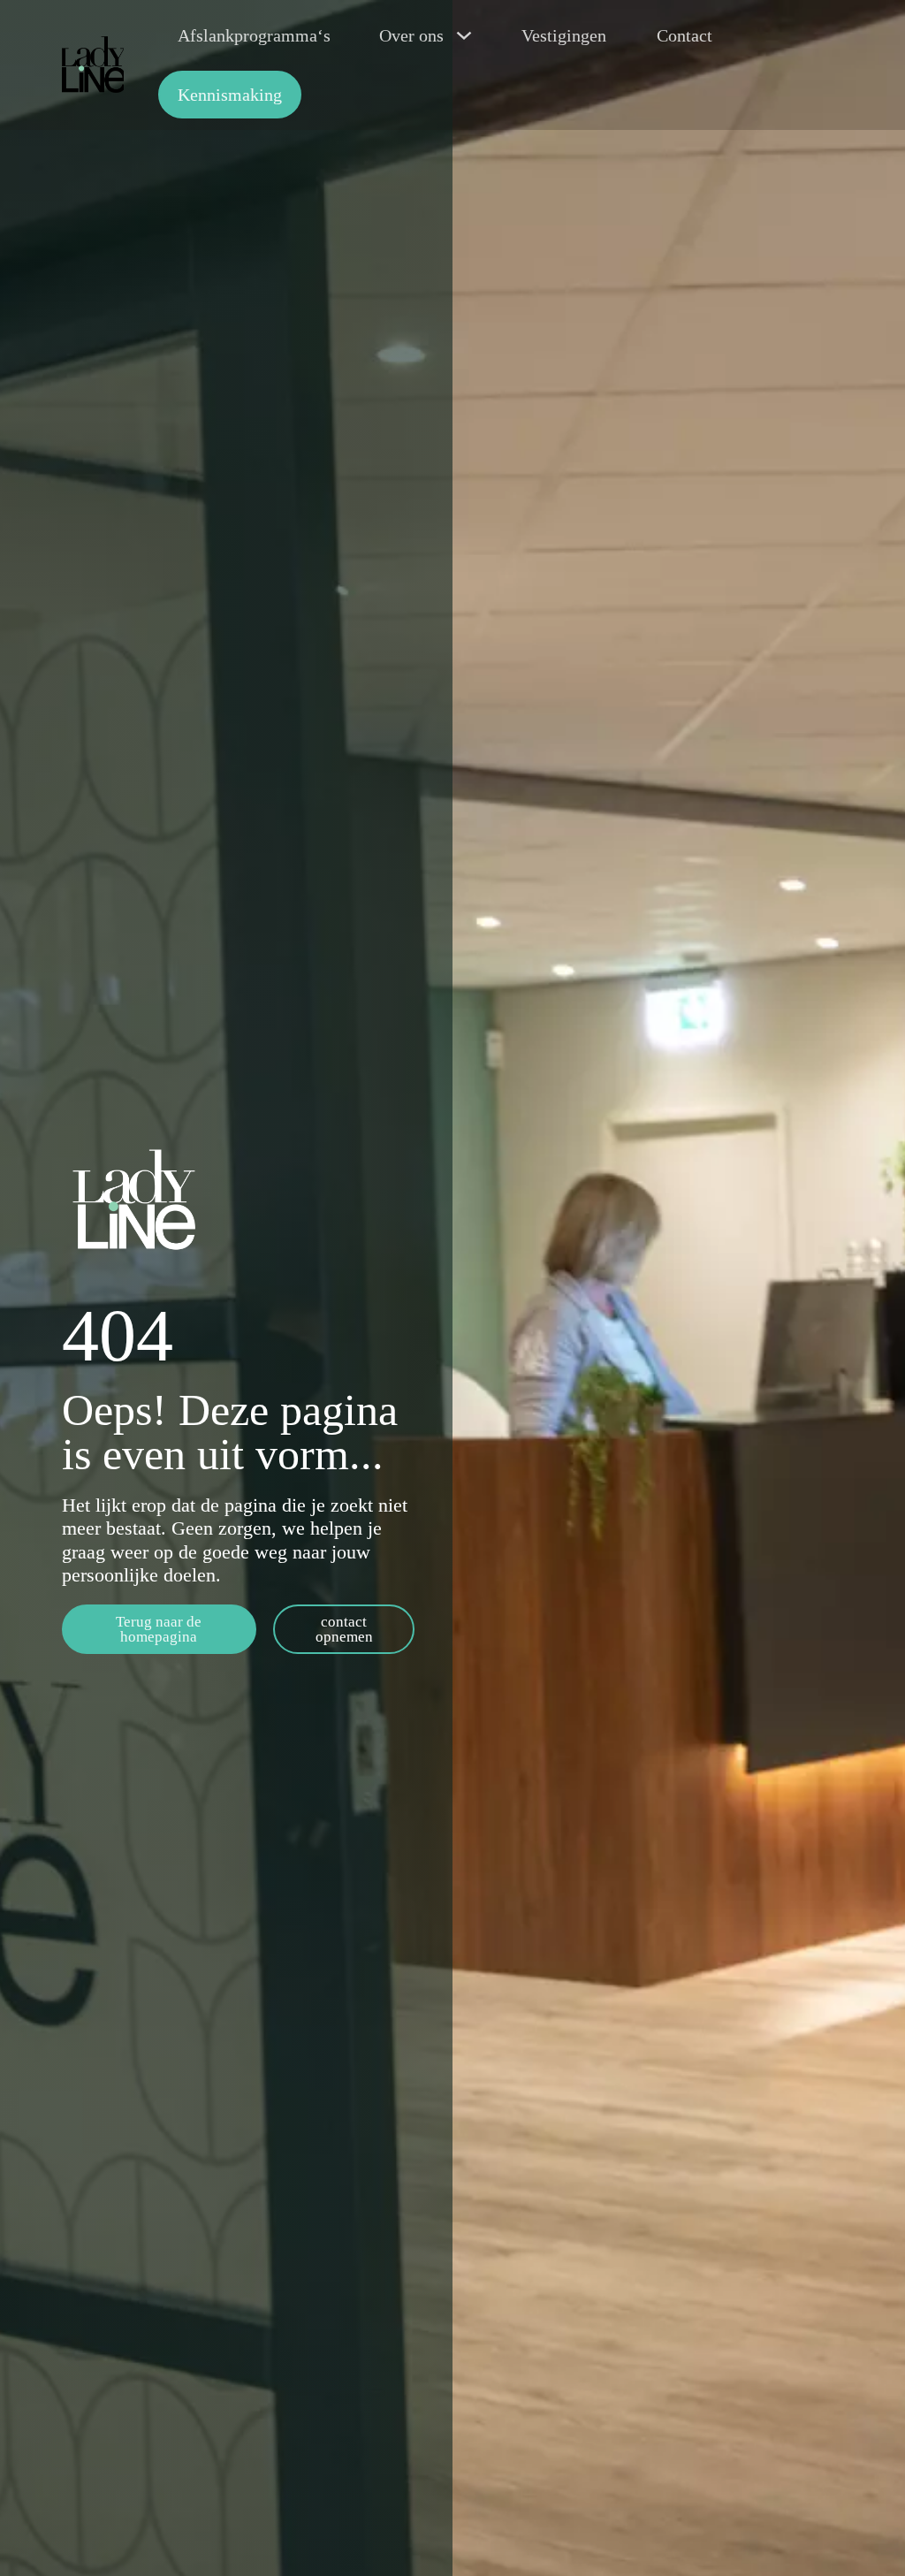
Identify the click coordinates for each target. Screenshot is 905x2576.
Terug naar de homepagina (159, 1629)
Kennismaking (230, 95)
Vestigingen (564, 35)
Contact (684, 35)
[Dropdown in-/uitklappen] (464, 35)
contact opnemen (344, 1629)
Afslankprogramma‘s (254, 35)
